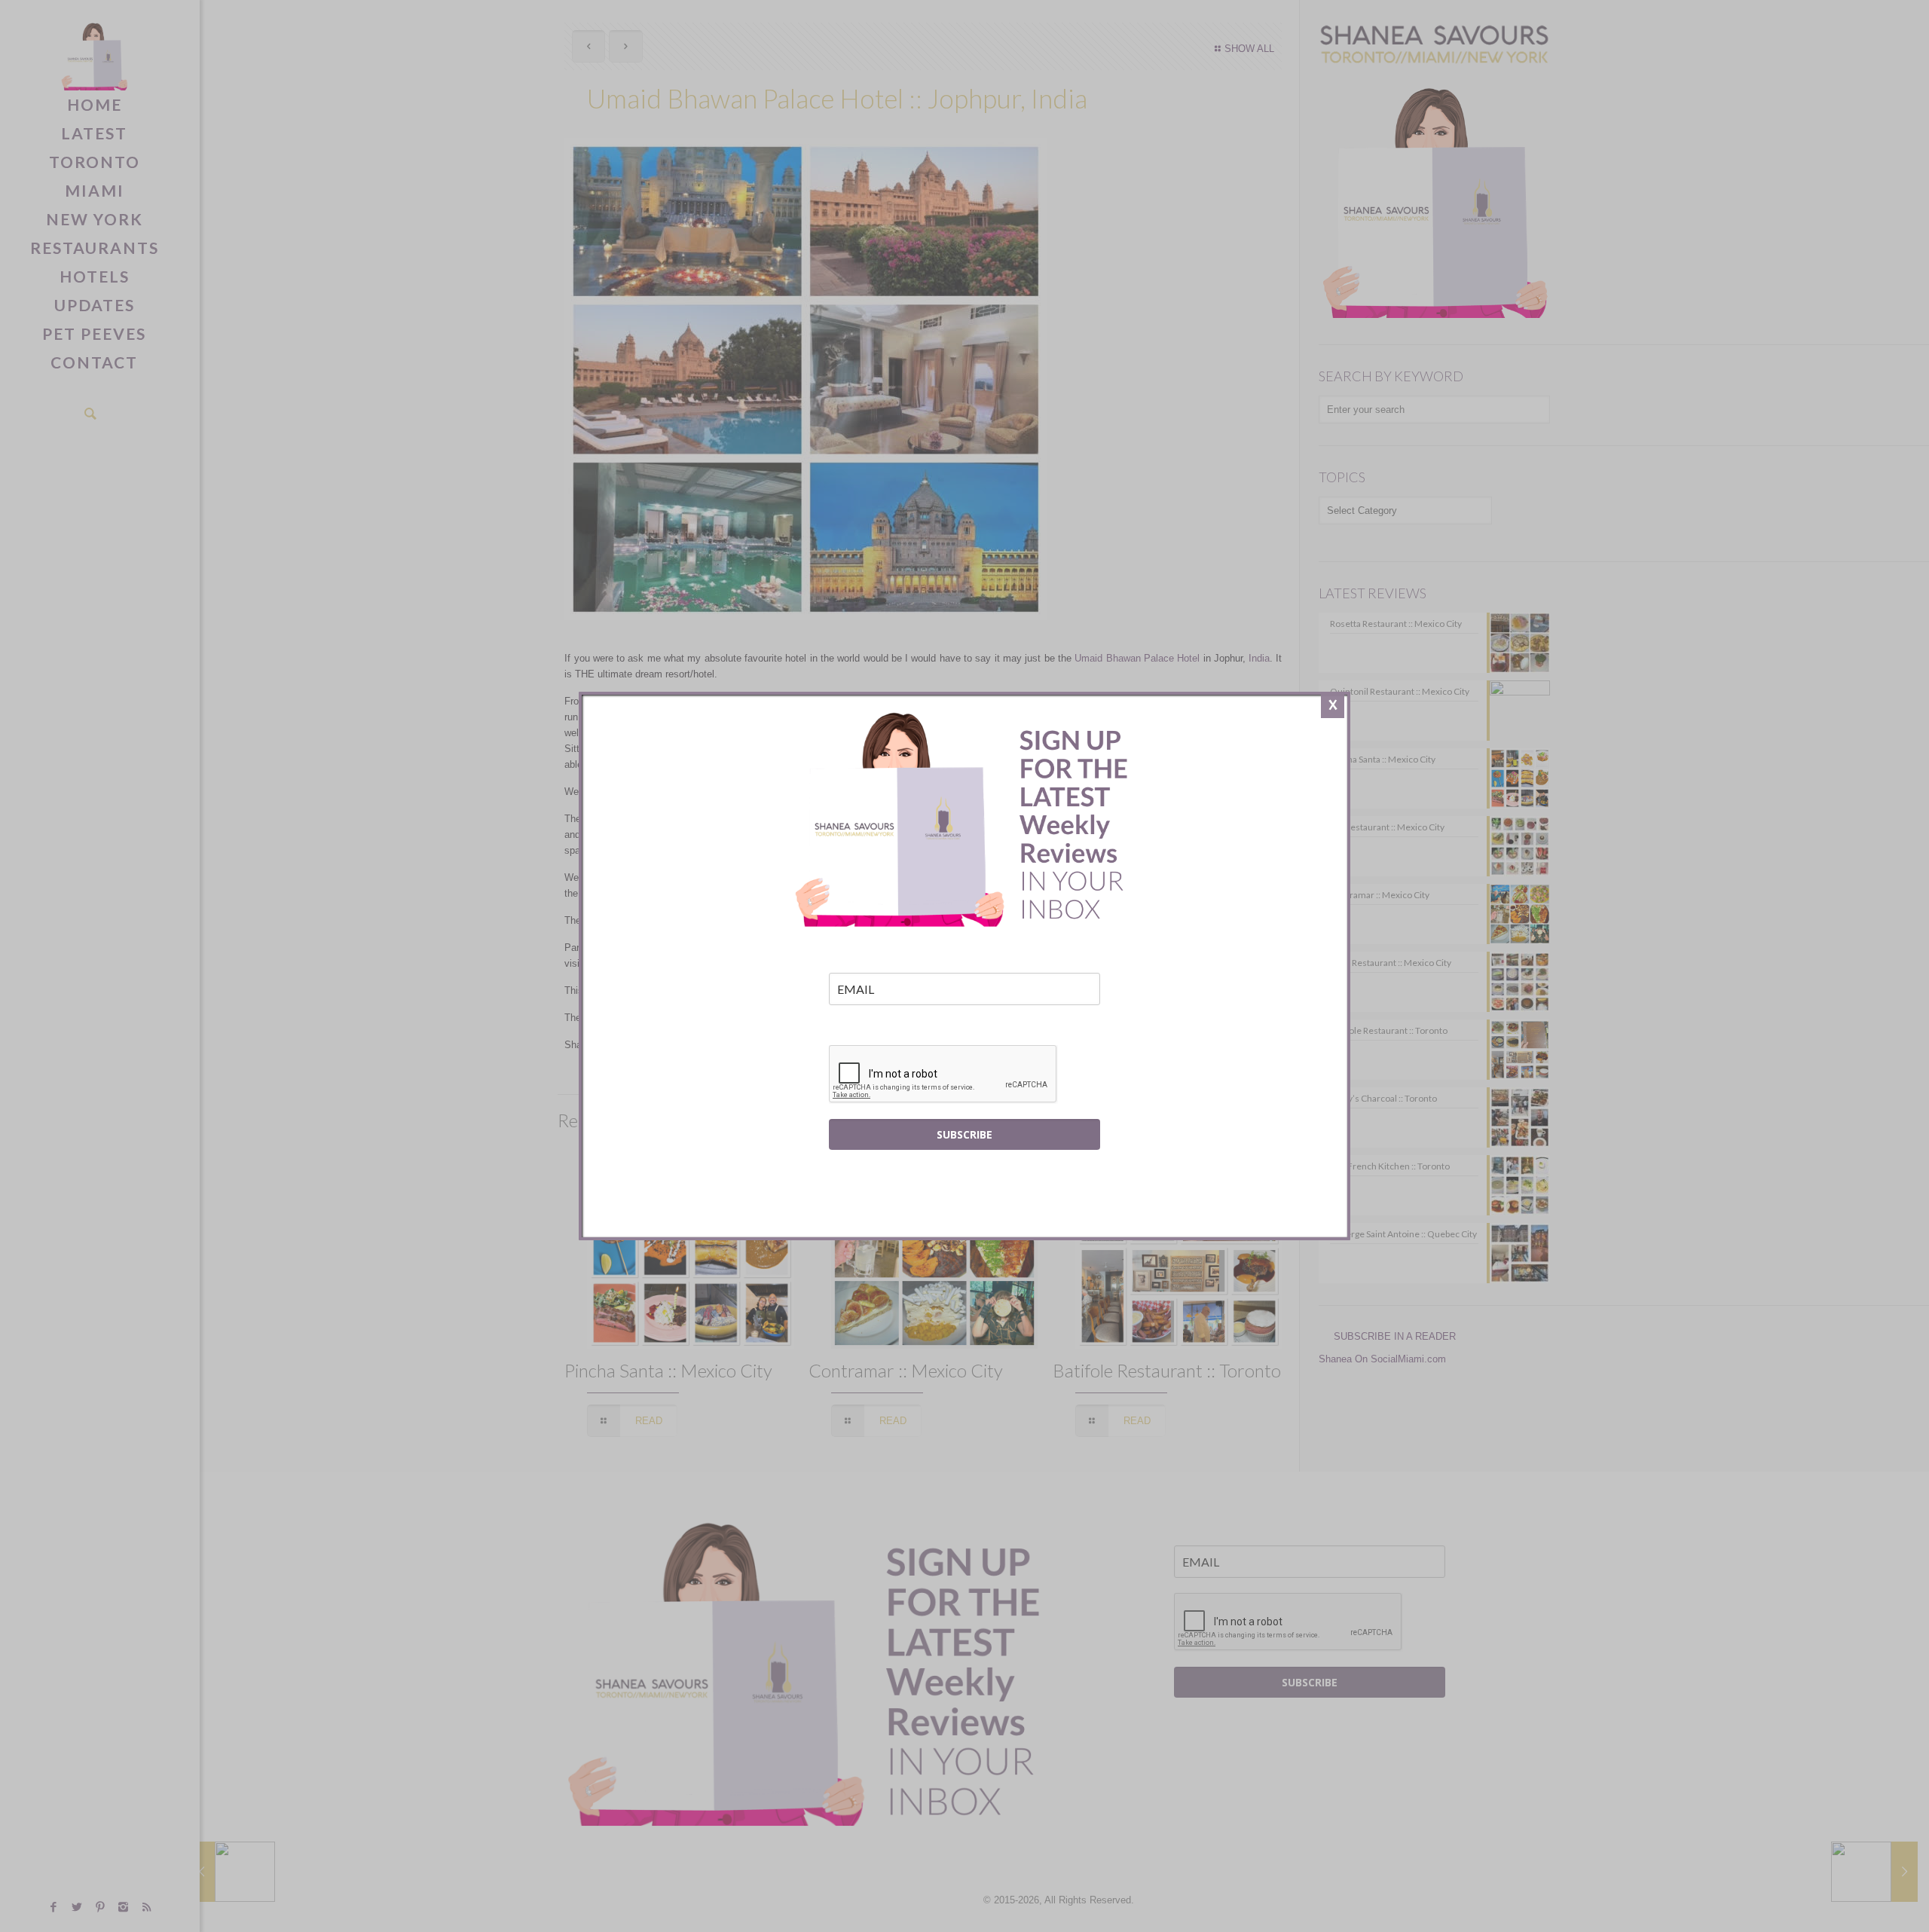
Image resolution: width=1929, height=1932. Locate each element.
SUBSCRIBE (964, 1134)
